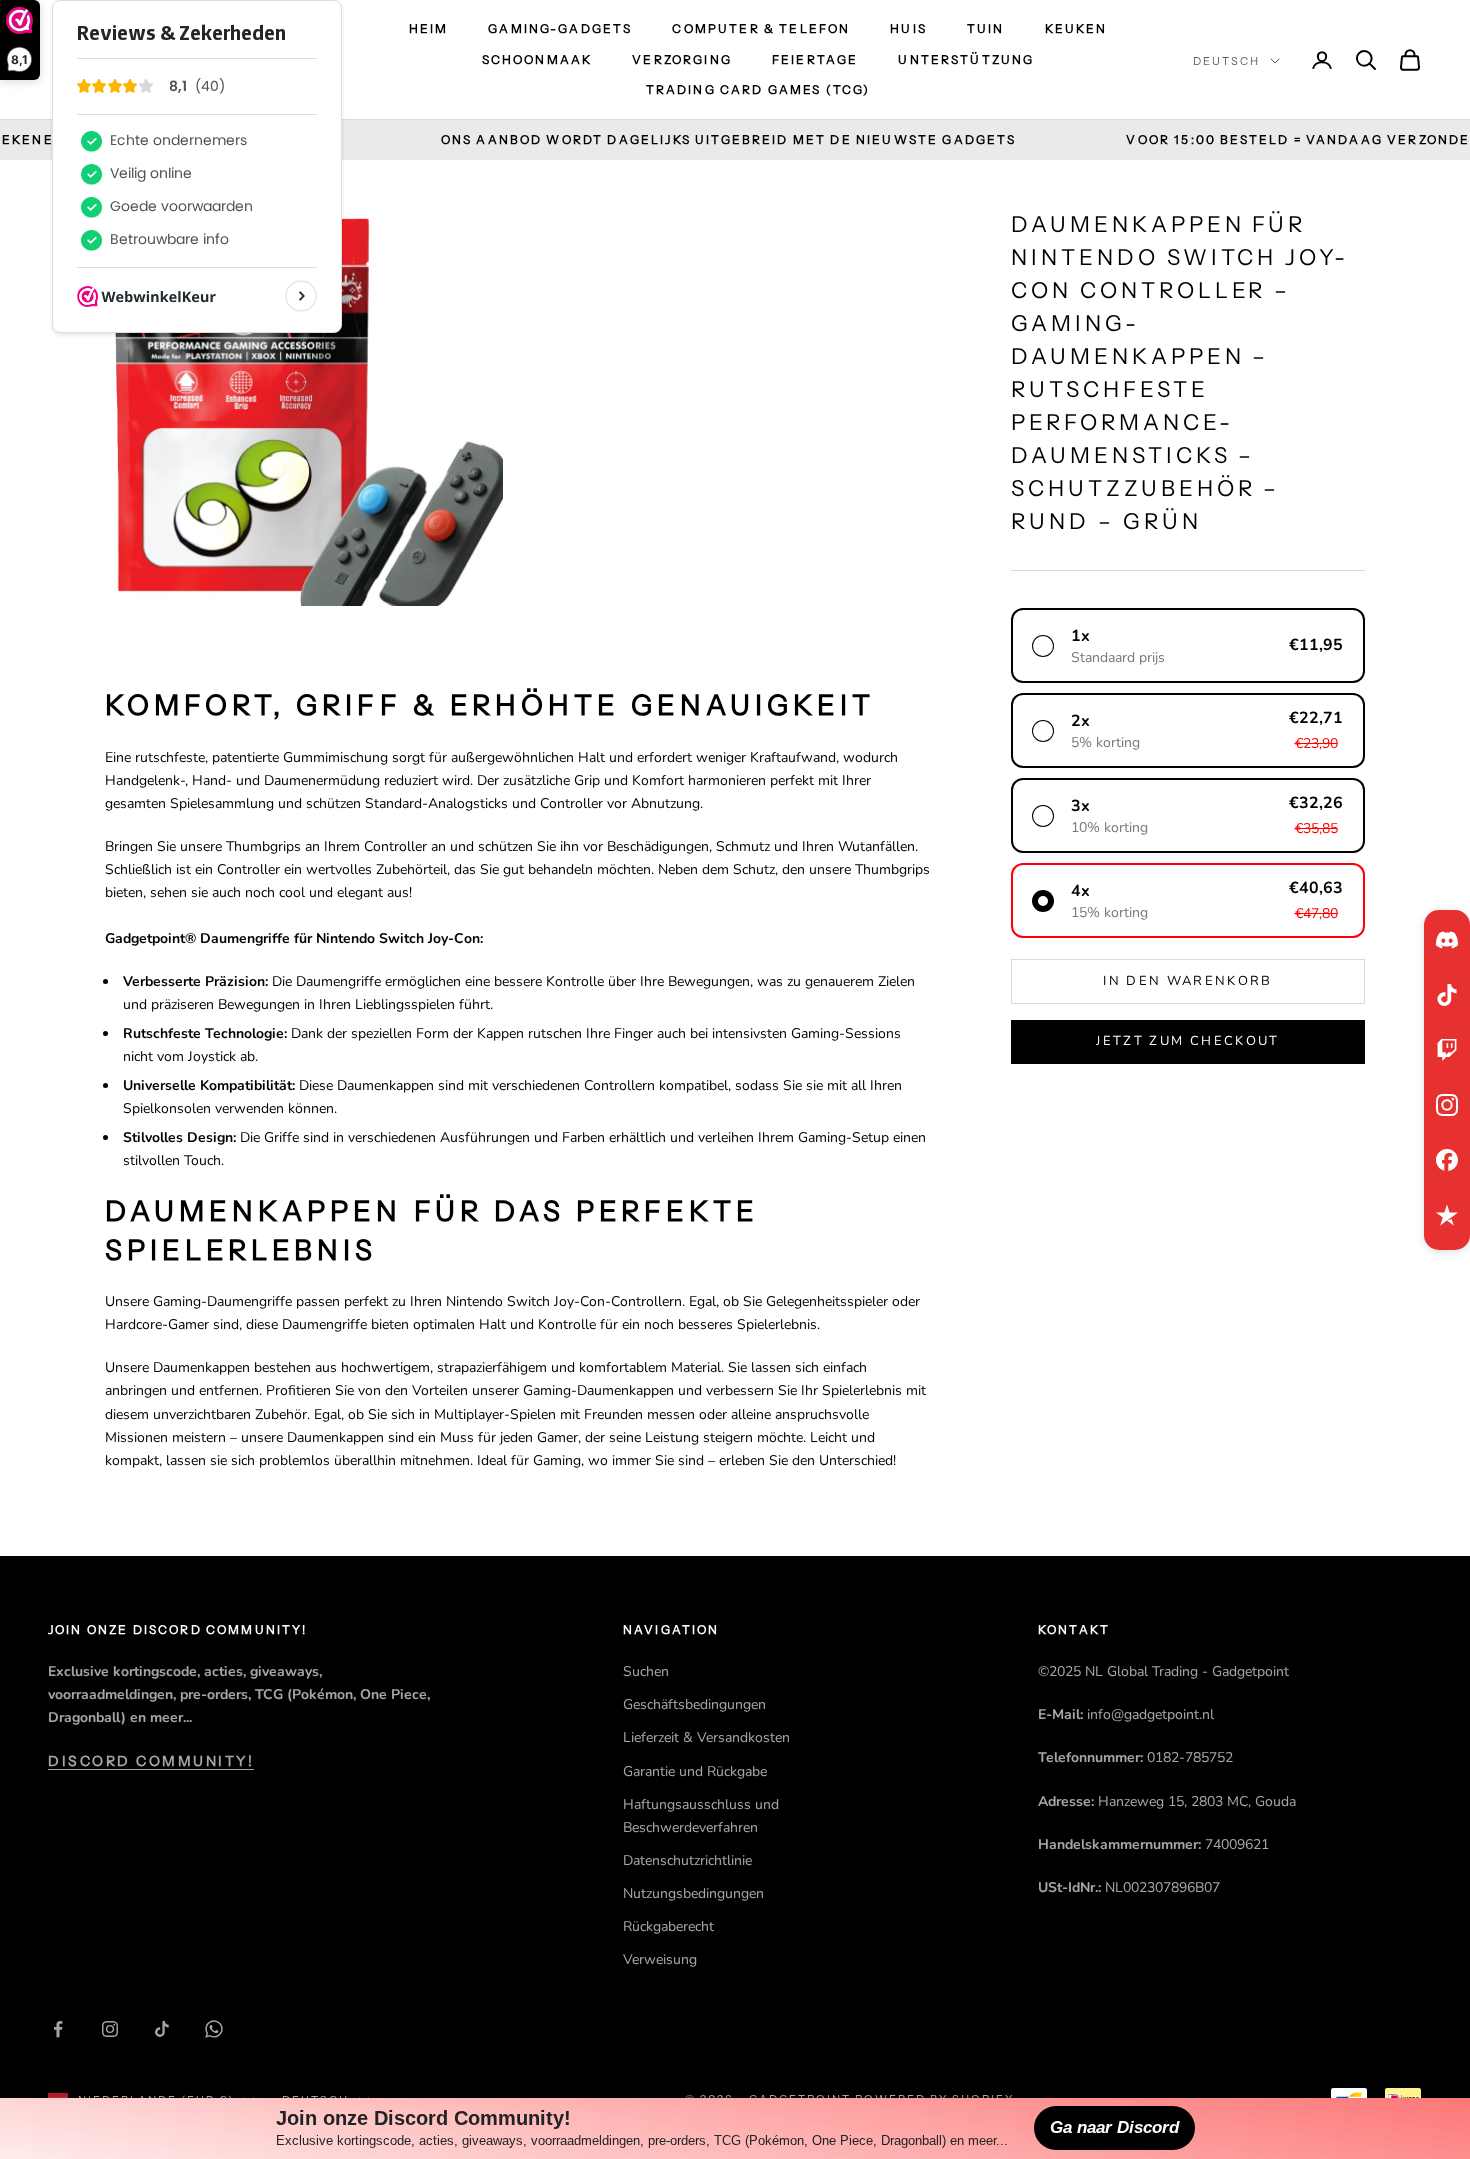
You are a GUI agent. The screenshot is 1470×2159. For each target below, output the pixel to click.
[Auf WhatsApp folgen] (214, 2029)
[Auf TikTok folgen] (162, 2029)
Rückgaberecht (668, 1926)
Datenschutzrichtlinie (687, 1860)
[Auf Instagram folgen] (110, 2029)
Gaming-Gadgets (560, 28)
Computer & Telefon (761, 28)
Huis (908, 28)
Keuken (1076, 28)
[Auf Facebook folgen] (58, 2029)
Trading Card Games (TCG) (758, 89)
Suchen (646, 1671)
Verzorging (682, 59)
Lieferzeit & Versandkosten (706, 1737)
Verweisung (660, 1959)
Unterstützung (966, 59)
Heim (429, 28)
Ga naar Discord (1114, 2127)
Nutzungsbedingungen (693, 1893)
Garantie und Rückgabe (695, 1771)
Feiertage (815, 59)
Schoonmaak (537, 59)
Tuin (986, 28)
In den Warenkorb (1187, 981)
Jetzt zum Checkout (1187, 1041)
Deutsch (1226, 61)
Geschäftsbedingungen (694, 1704)
